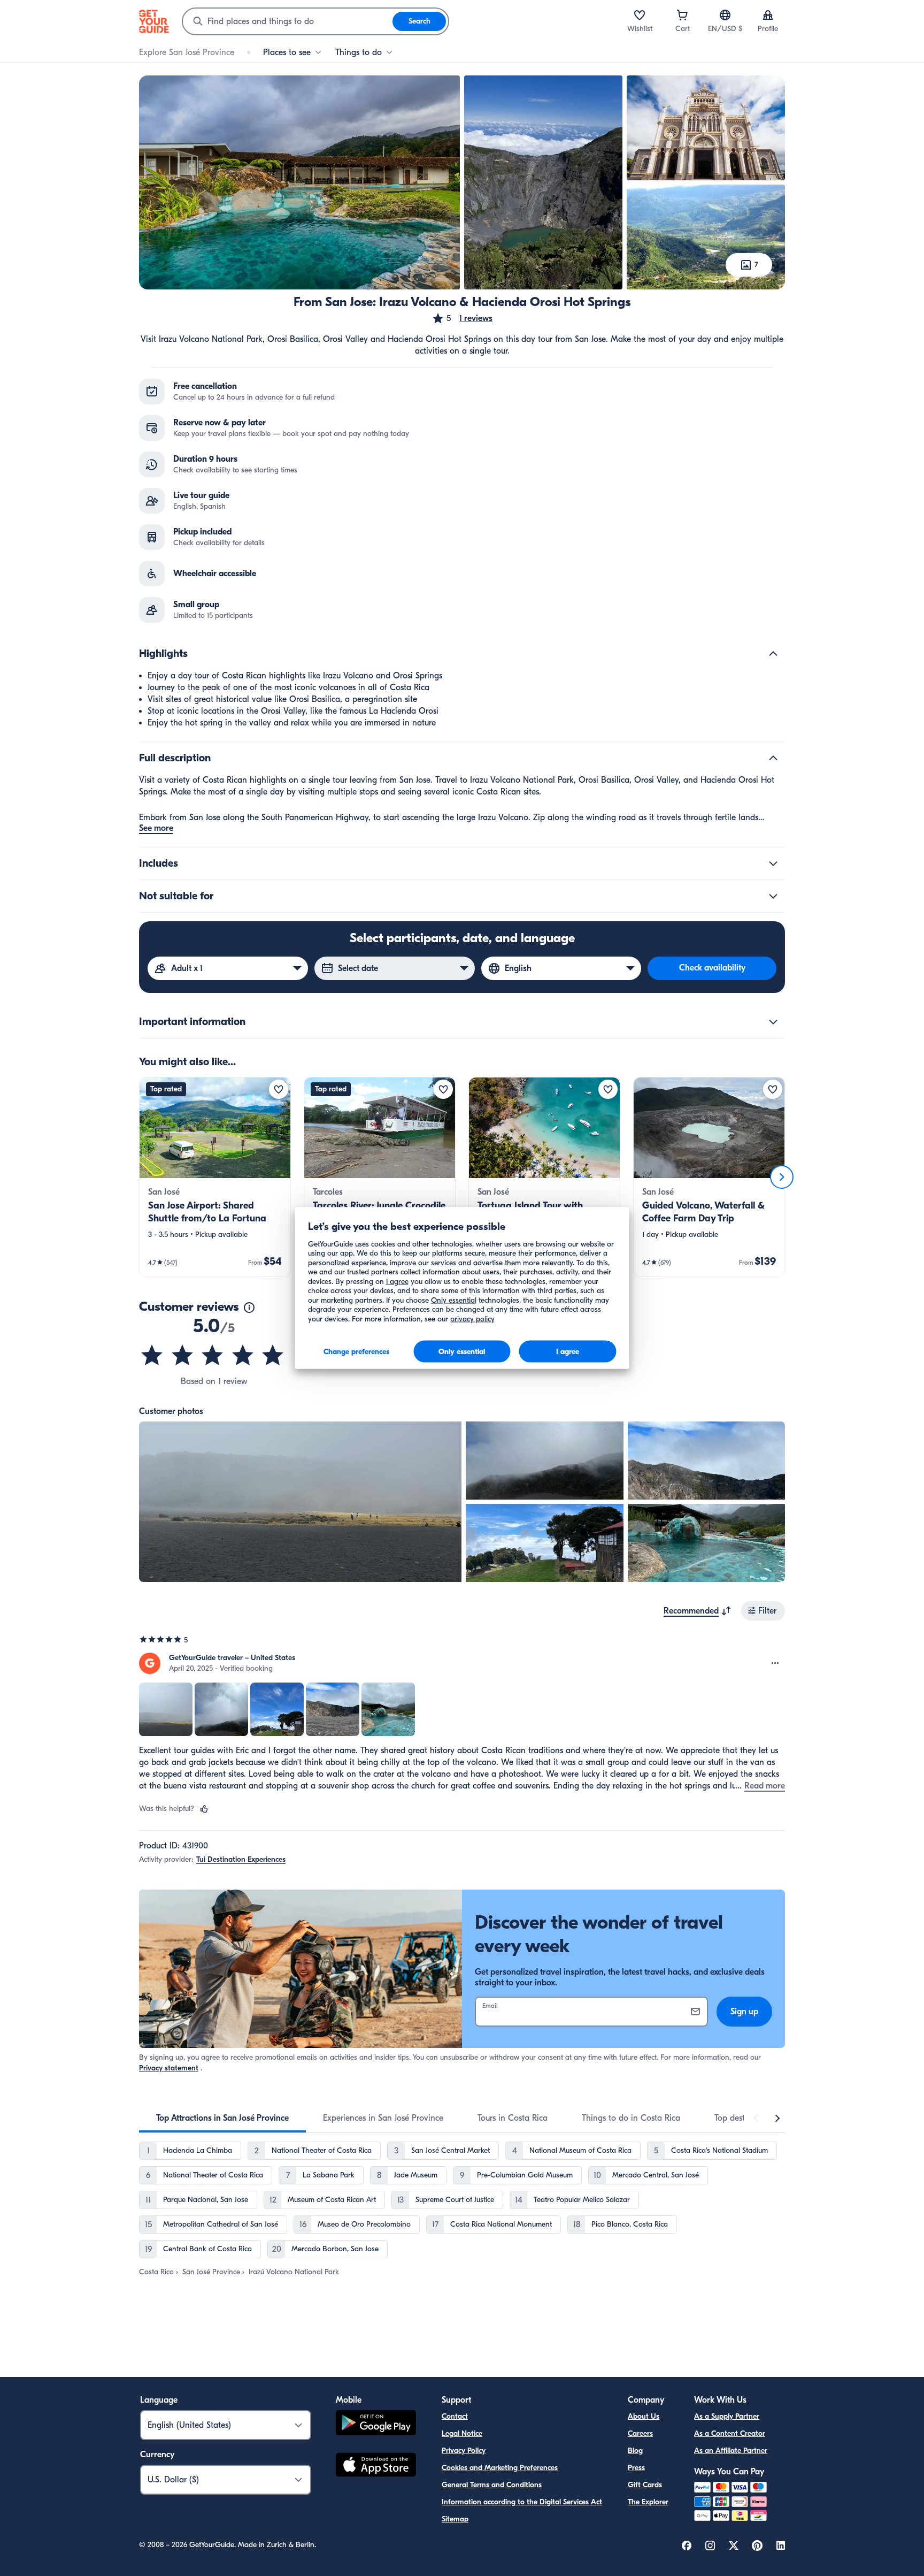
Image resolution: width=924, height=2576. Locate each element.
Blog (635, 2451)
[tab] (222, 2118)
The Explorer (648, 2502)
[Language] (725, 15)
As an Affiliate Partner (731, 2451)
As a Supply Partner (727, 2416)
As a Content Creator (730, 2433)
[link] (215, 1177)
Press (636, 2468)
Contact (455, 2416)
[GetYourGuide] (154, 21)
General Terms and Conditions (492, 2485)
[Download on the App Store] (376, 2466)
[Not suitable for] (773, 896)
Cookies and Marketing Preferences (500, 2468)
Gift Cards (645, 2485)
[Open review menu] (775, 1663)
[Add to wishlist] (279, 1089)
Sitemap (455, 2519)
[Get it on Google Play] (376, 2424)
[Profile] (768, 15)
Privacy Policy (464, 2451)
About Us (644, 2416)
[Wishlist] (640, 15)
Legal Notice (462, 2433)
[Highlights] (773, 654)
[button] (462, 318)
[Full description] (773, 758)
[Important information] (773, 1022)
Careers (640, 2433)
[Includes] (773, 863)
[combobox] (288, 21)
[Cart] (682, 15)
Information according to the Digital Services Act (522, 2502)
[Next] (782, 1177)
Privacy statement (169, 2068)
